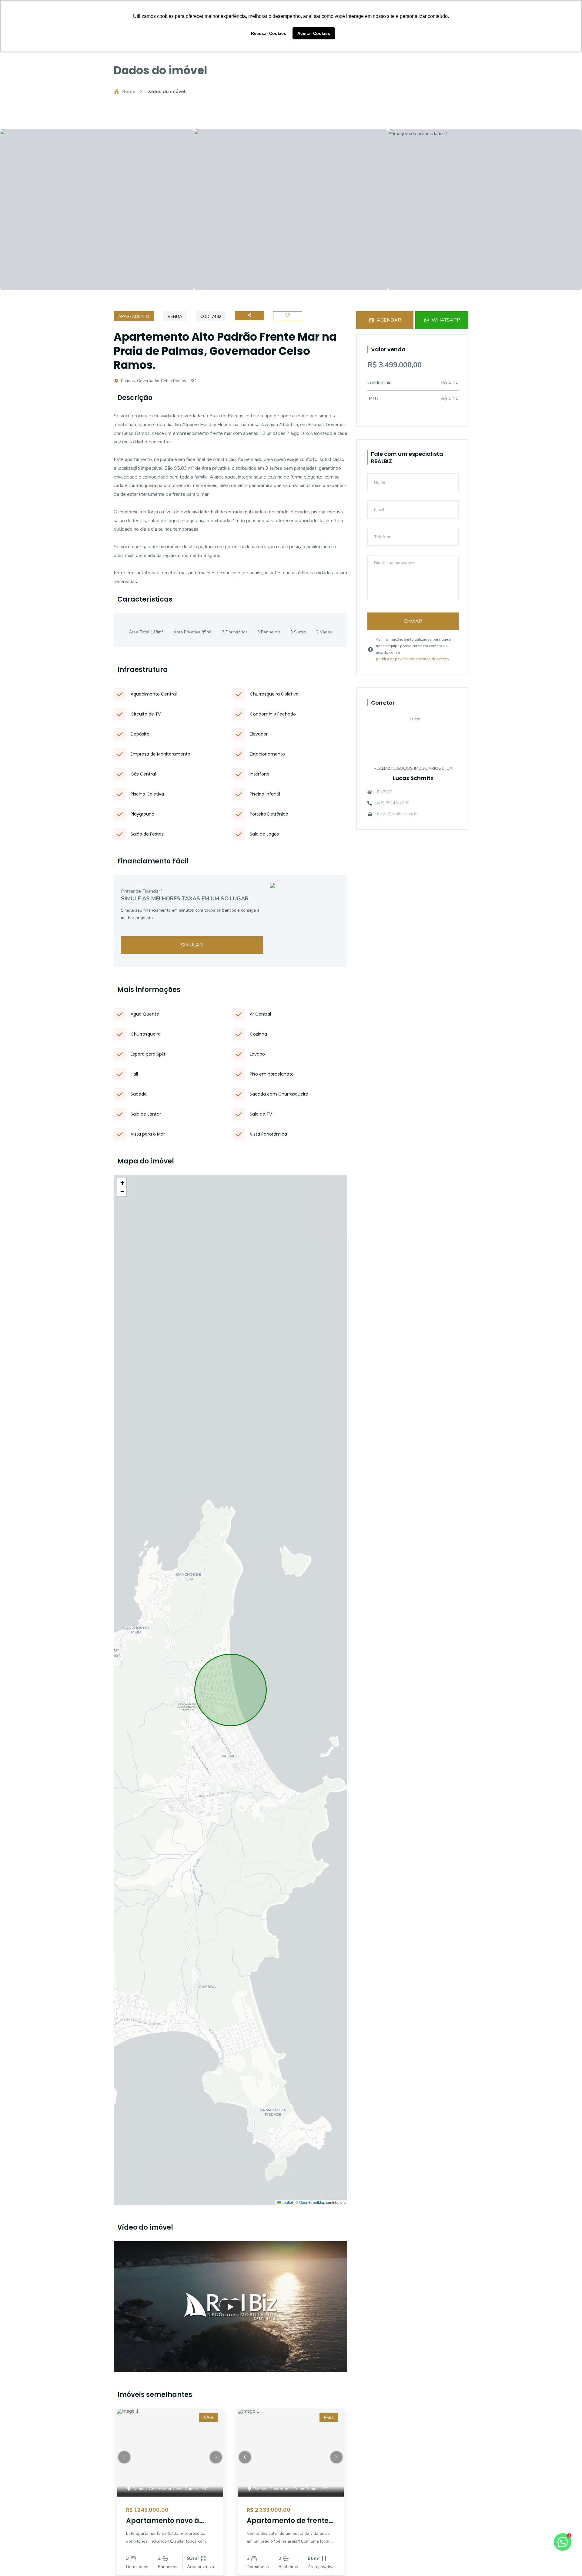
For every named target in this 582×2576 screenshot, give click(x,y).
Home (129, 92)
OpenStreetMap (312, 2202)
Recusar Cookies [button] (269, 33)
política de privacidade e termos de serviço (412, 659)
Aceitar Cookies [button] (314, 33)
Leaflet (287, 2202)
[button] (122, 1183)
